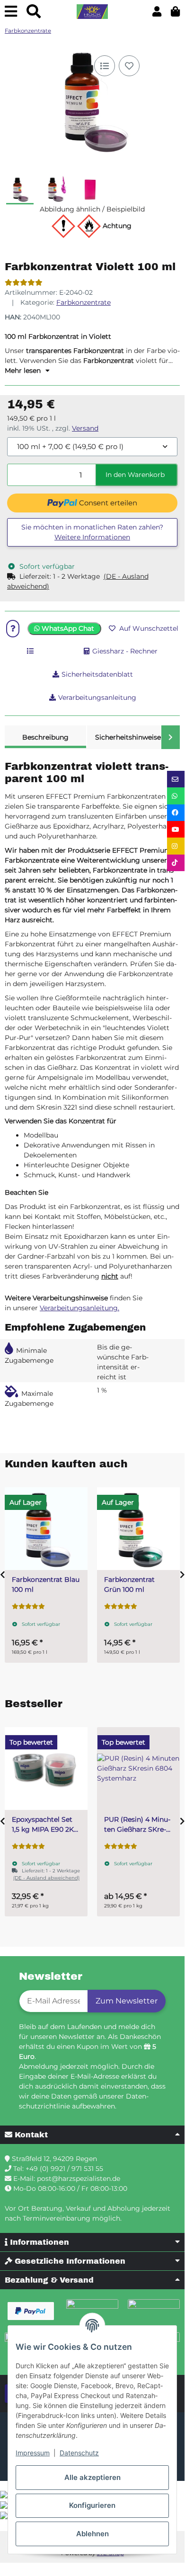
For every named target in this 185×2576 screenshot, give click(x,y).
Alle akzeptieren (92, 2477)
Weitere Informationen (92, 537)
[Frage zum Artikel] (13, 629)
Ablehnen (92, 2534)
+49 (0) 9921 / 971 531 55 (64, 2169)
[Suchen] (34, 12)
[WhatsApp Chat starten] (176, 796)
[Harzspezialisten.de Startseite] (92, 12)
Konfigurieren (92, 2505)
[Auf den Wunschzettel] (129, 66)
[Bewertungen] (24, 282)
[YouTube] (176, 829)
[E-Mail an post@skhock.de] (176, 779)
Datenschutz (79, 2453)
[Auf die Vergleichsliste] (105, 66)
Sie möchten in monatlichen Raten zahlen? (92, 532)
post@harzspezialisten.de (79, 2179)
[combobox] (92, 447)
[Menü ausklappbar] (11, 12)
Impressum (33, 2453)
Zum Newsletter (127, 2001)
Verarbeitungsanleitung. (79, 1308)
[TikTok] (176, 863)
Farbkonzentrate (84, 302)
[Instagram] (176, 846)
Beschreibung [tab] (45, 737)
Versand (85, 428)
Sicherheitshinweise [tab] (128, 737)
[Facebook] (176, 813)
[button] (157, 12)
